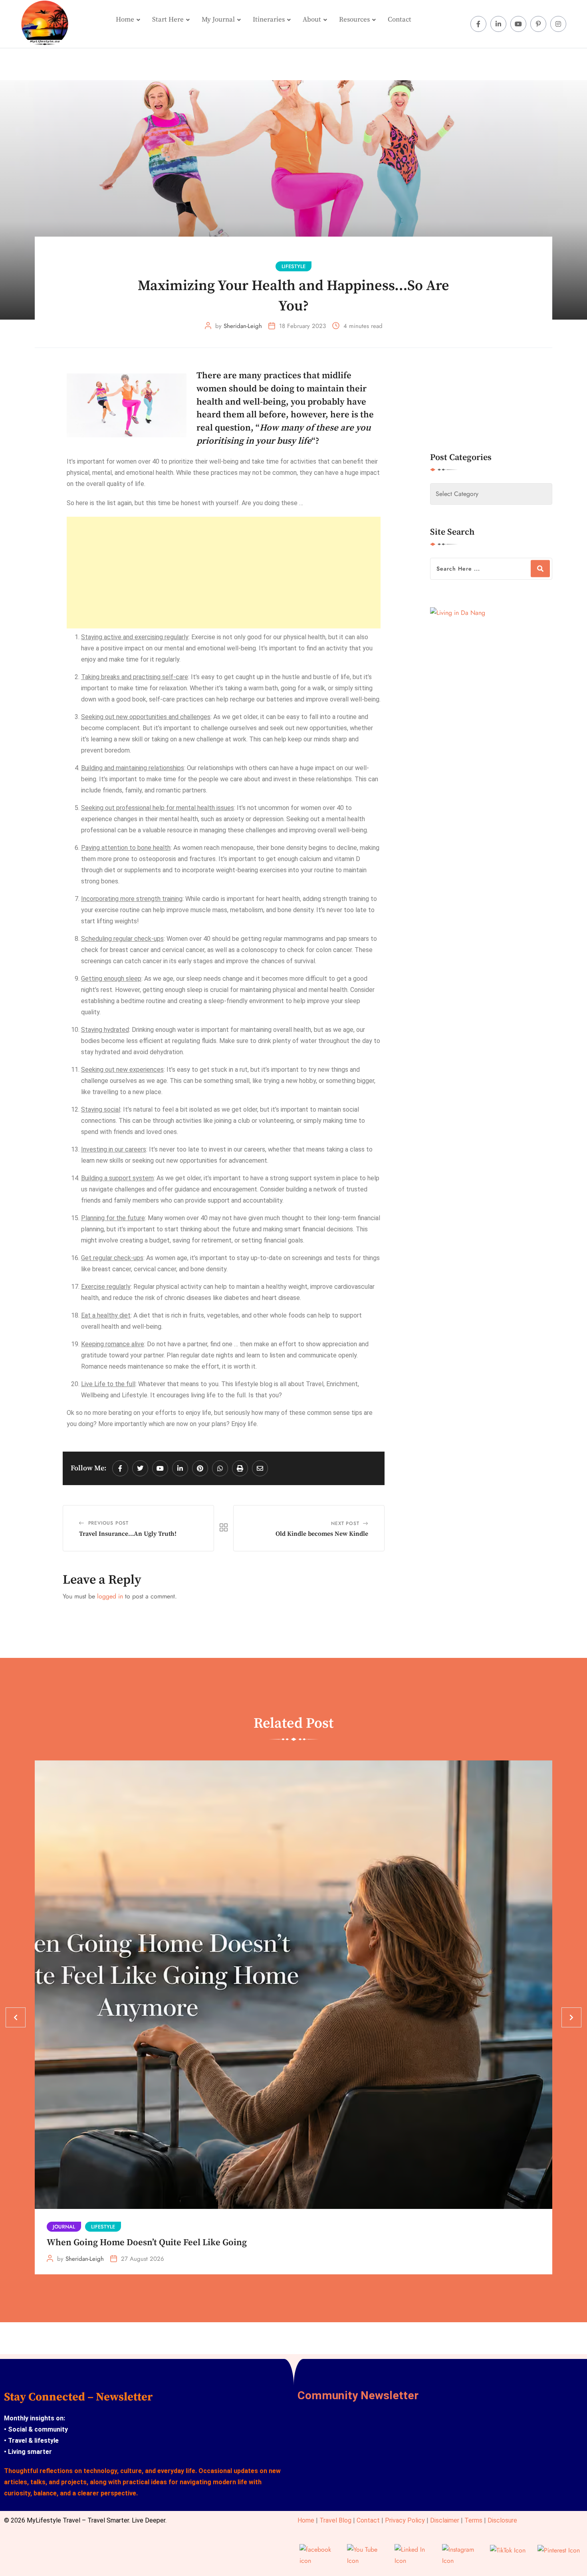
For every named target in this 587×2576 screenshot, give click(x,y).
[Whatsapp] (220, 1468)
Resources (354, 20)
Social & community (38, 2429)
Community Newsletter (358, 2395)
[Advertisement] (224, 573)
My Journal (218, 20)
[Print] (240, 1468)
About (312, 20)
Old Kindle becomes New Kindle (322, 1534)
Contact (400, 20)
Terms (473, 2520)
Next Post (345, 1523)
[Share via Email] (260, 1468)
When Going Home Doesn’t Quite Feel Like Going (147, 2243)
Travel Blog (335, 2520)
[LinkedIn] (180, 1468)
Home (125, 20)
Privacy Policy (405, 2520)
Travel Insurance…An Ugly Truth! (128, 1534)
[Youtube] (160, 1468)
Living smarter (29, 2452)
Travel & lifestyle (33, 2441)
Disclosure (502, 2520)
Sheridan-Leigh (243, 326)
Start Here (168, 20)
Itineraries (269, 20)
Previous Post (108, 1523)
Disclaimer (445, 2520)
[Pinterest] (200, 1468)
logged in (110, 1596)
